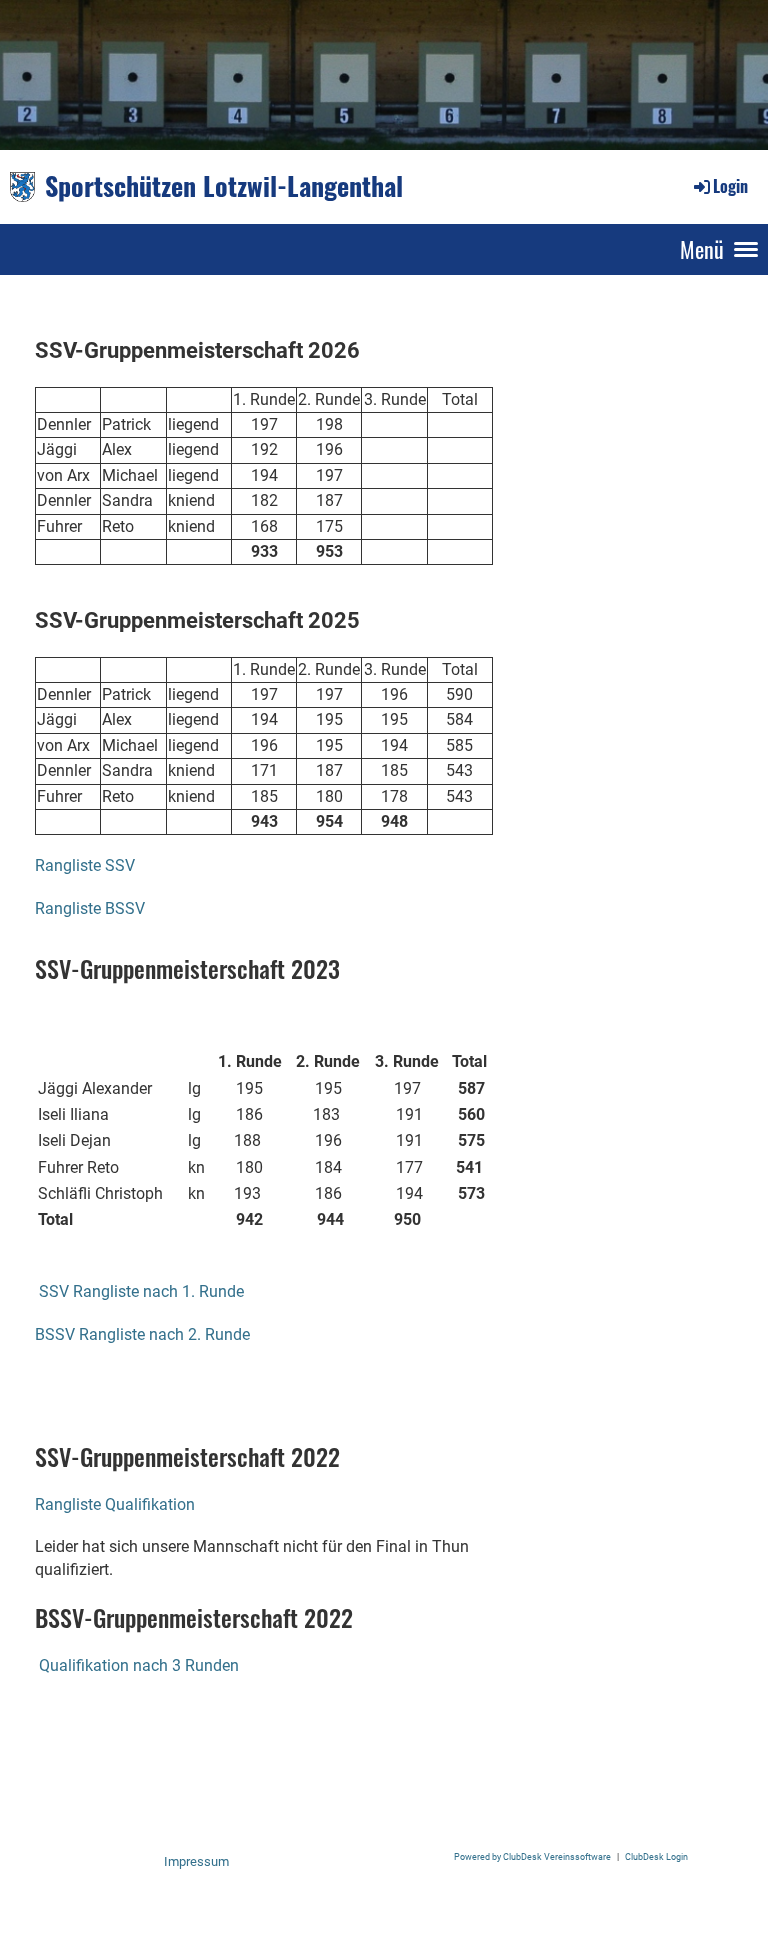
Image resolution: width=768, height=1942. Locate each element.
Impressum (196, 1861)
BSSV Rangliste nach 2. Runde (142, 1334)
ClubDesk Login (656, 1856)
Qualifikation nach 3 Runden (139, 1665)
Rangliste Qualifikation (115, 1504)
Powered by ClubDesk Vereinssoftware (532, 1856)
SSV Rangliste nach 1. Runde (139, 1291)
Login (730, 186)
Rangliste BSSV (90, 908)
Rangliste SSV (85, 865)
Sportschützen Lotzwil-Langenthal (224, 186)
